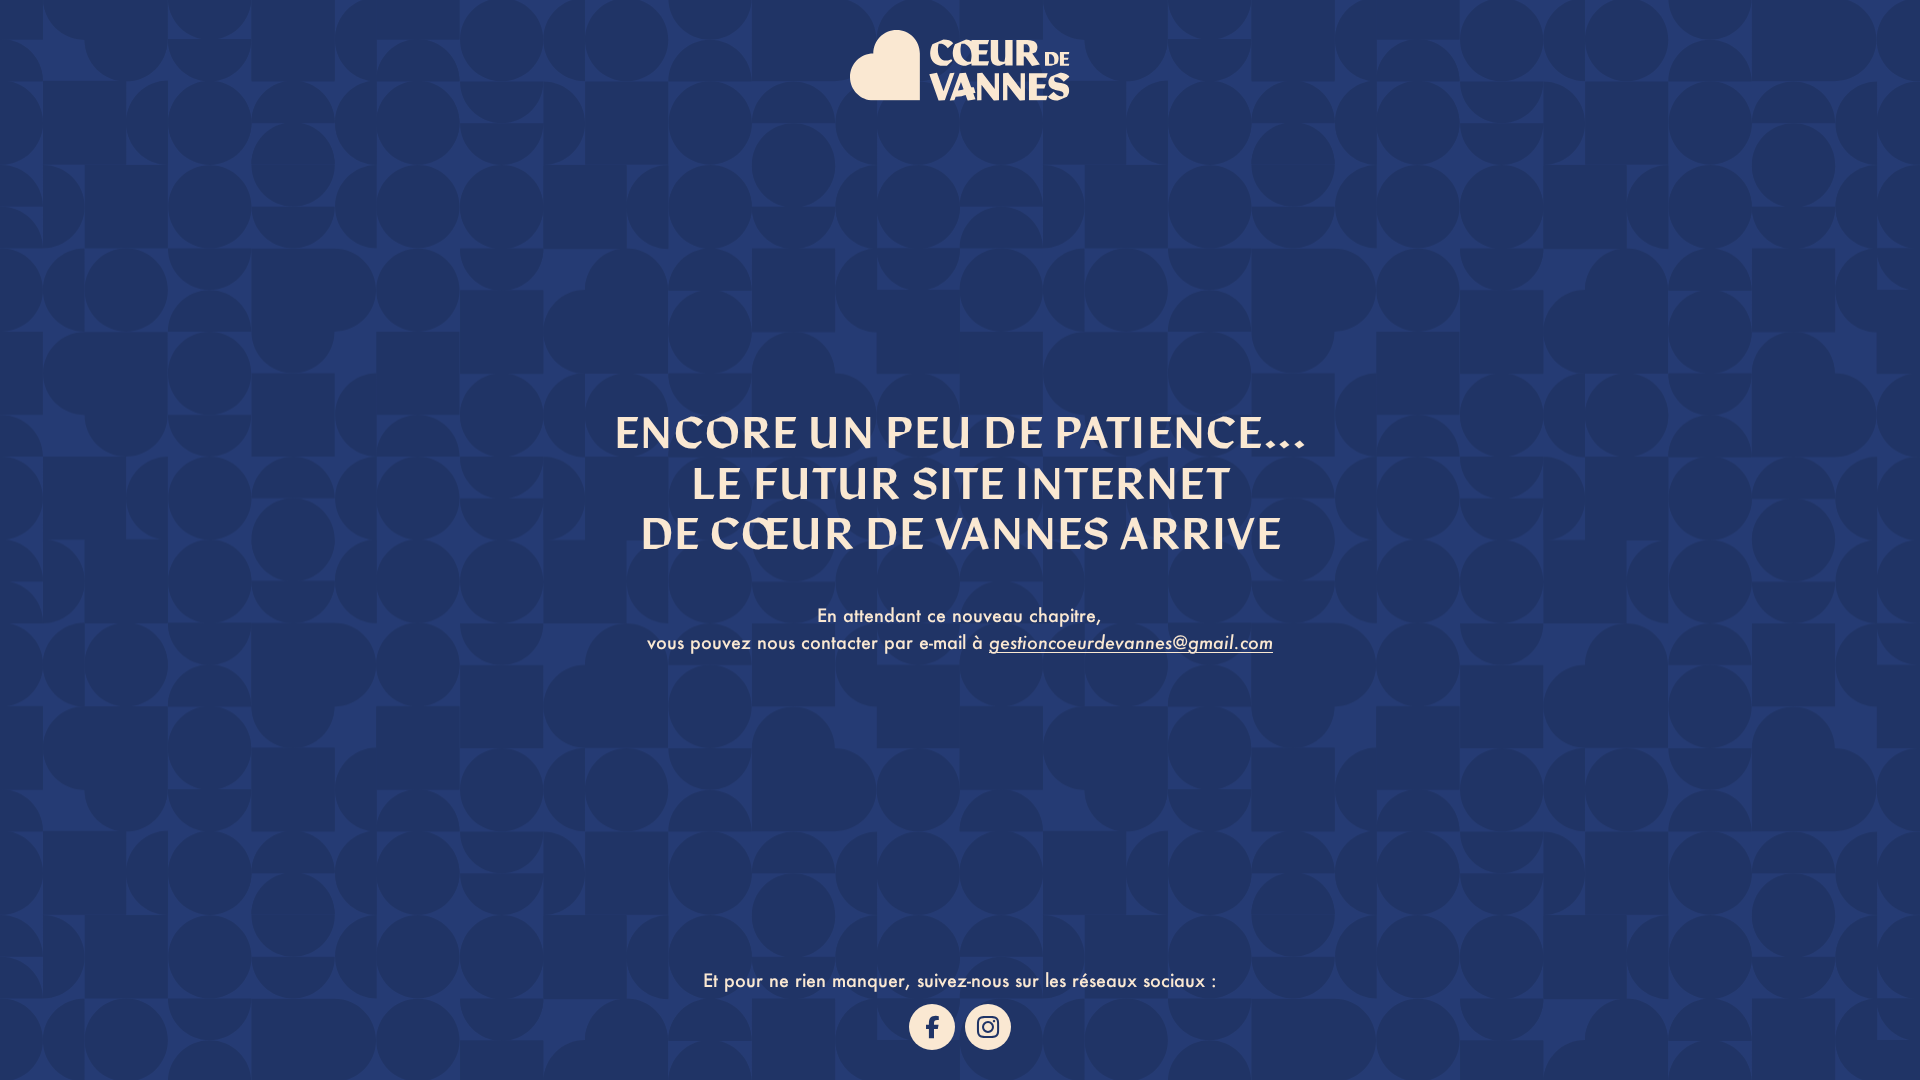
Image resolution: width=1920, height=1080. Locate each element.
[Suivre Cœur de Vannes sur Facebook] (932, 1027)
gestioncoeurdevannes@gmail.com (1131, 642)
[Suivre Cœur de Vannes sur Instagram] (988, 1027)
